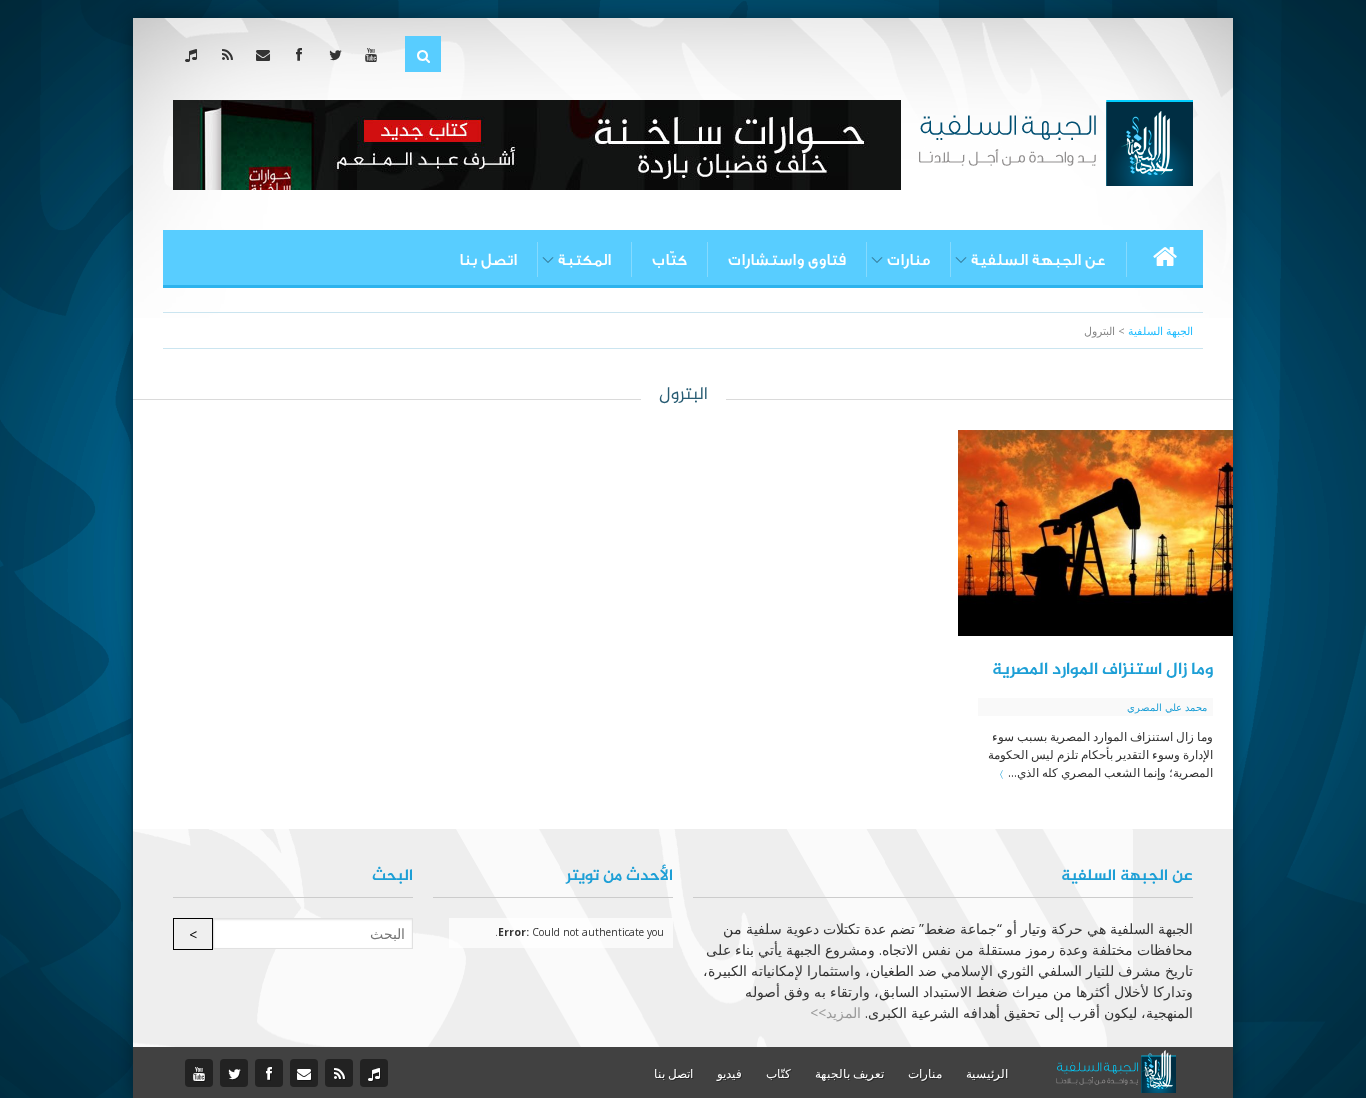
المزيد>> (835, 1012)
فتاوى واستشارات (787, 260)
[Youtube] (375, 54)
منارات (908, 260)
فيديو (729, 1073)
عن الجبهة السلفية (1038, 260)
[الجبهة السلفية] (1055, 141)
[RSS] (231, 54)
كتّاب (669, 260)
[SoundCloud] (195, 54)
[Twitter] (339, 54)
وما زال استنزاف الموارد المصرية (1102, 670)
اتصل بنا (488, 260)
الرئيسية (987, 1073)
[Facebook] (303, 54)
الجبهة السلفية (1160, 330)
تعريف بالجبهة (849, 1073)
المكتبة (584, 260)
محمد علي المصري (1167, 707)
